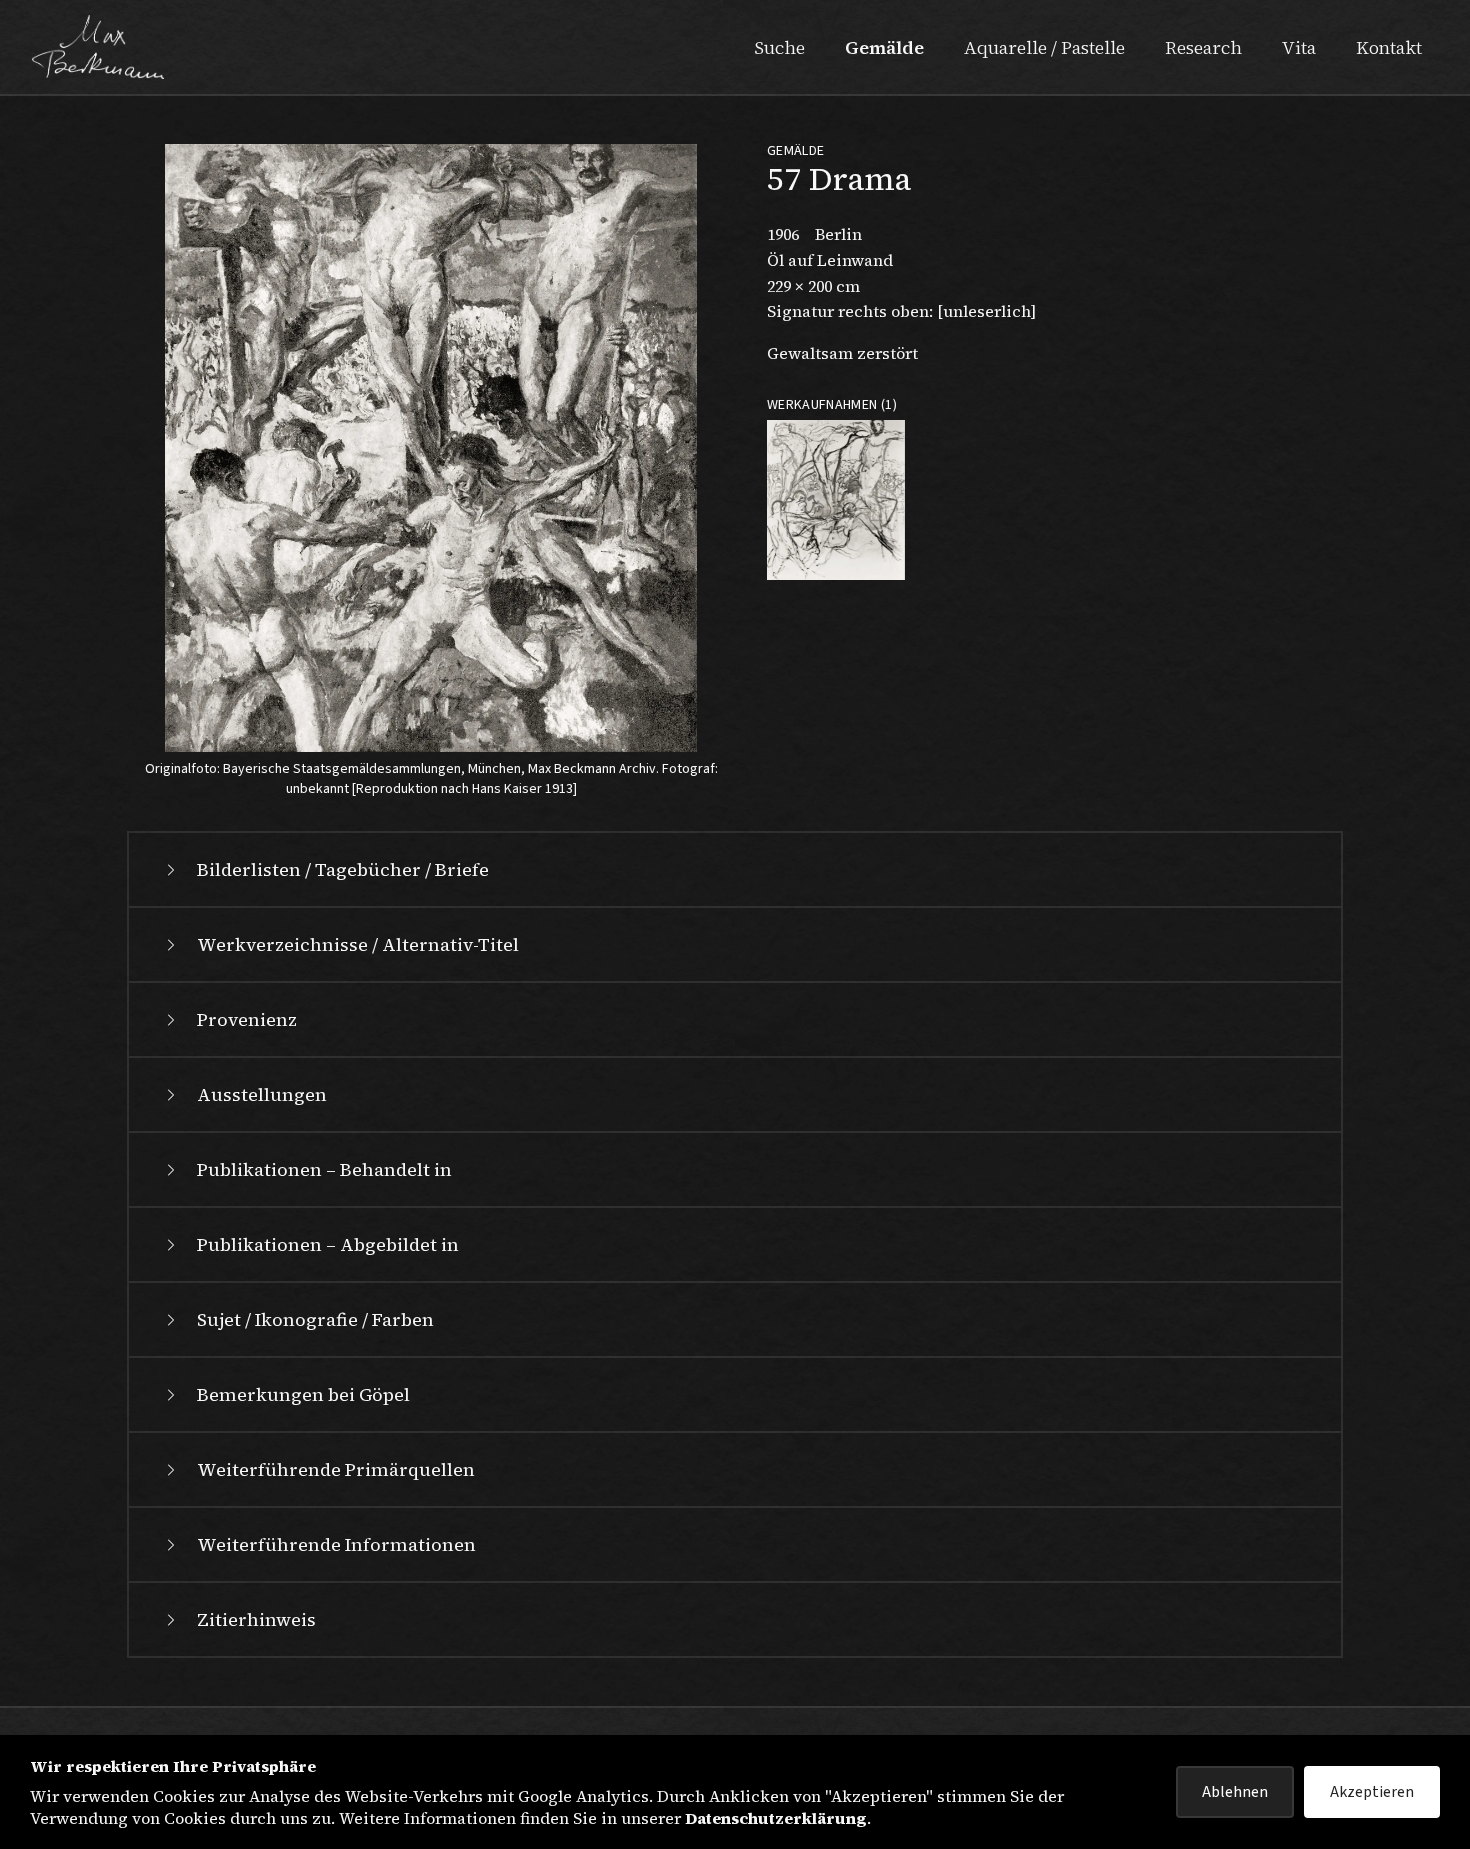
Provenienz (247, 1019)
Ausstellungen (262, 1094)
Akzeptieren (1372, 1792)
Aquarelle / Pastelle (1044, 47)
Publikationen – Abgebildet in (328, 1244)
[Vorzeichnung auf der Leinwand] (836, 500)
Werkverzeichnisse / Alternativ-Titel (358, 944)
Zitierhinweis (256, 1619)
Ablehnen (1235, 1792)
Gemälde (884, 47)
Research (1203, 47)
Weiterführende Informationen (336, 1544)
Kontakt (1389, 47)
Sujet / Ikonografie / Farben (315, 1319)
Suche (779, 47)
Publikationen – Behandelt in (324, 1169)
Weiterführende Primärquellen (336, 1469)
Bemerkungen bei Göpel (303, 1394)
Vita (1299, 47)
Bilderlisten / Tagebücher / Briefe (343, 869)
